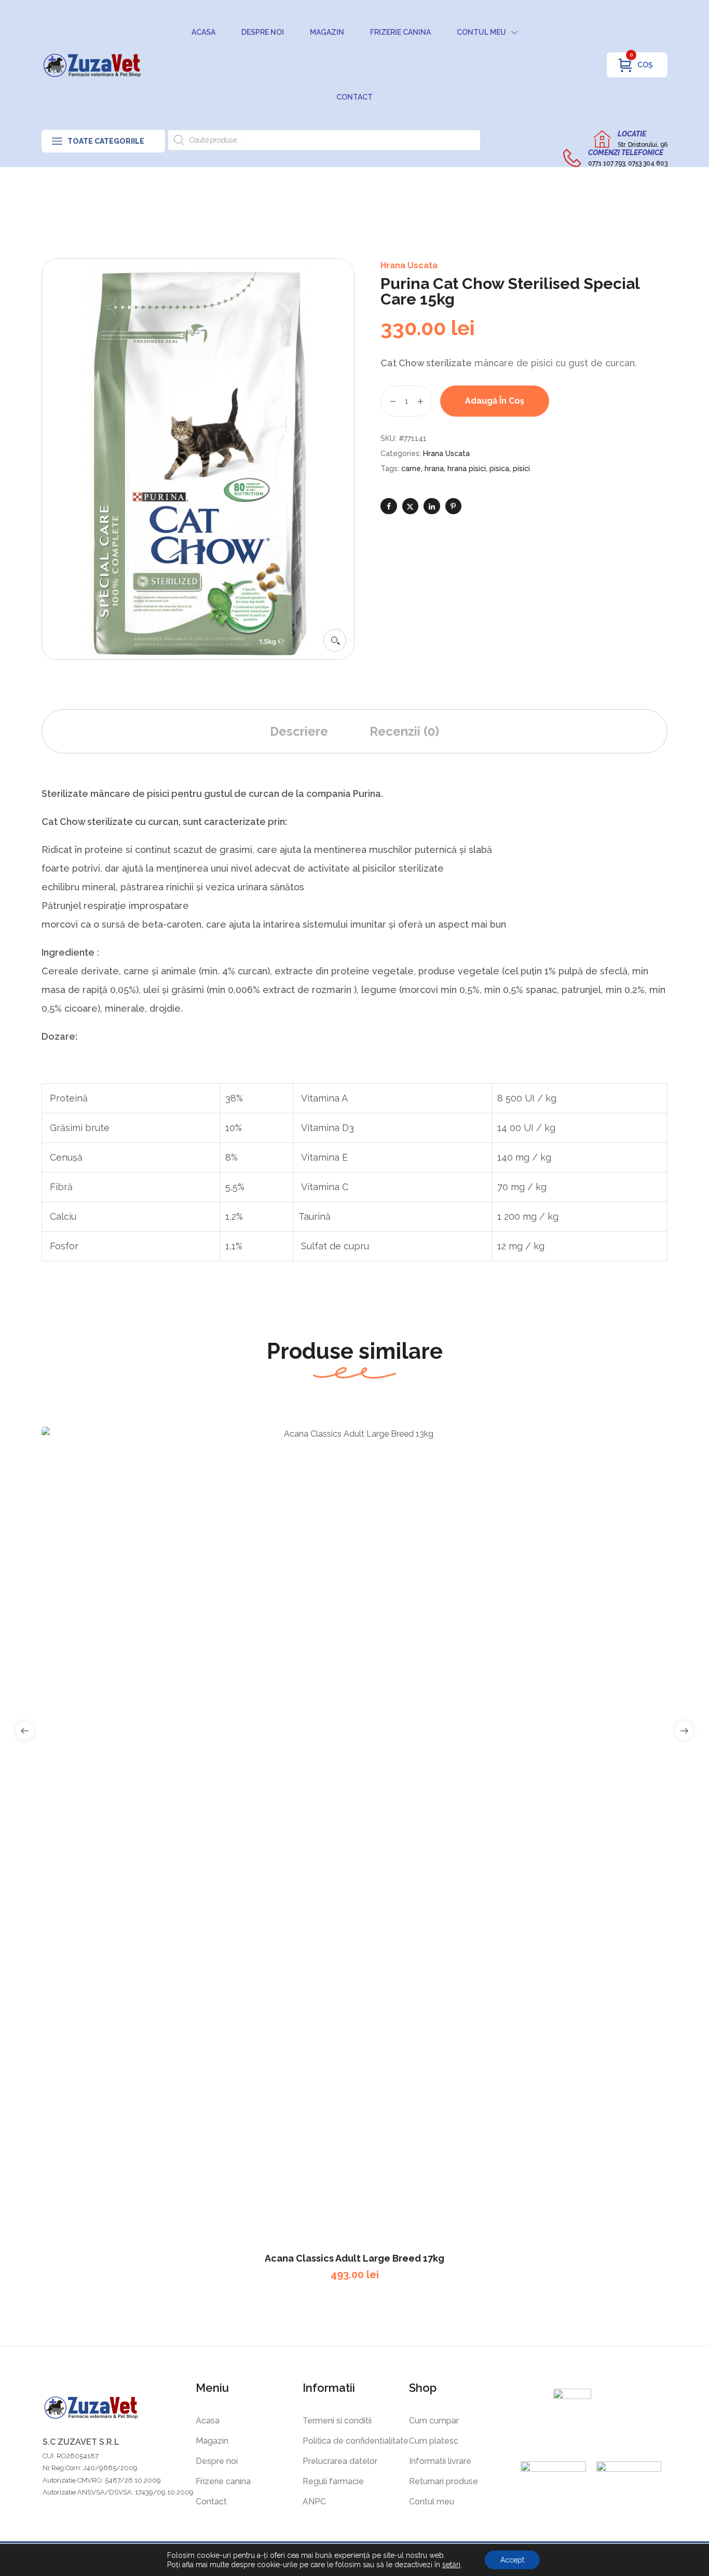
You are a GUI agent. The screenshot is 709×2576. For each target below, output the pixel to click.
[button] (335, 640)
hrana (434, 469)
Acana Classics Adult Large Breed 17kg (354, 2258)
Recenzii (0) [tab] (404, 731)
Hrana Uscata (409, 265)
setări (451, 2565)
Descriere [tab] (299, 731)
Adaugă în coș (495, 401)
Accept (512, 2560)
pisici (521, 469)
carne (411, 469)
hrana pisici (467, 469)
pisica (499, 469)
